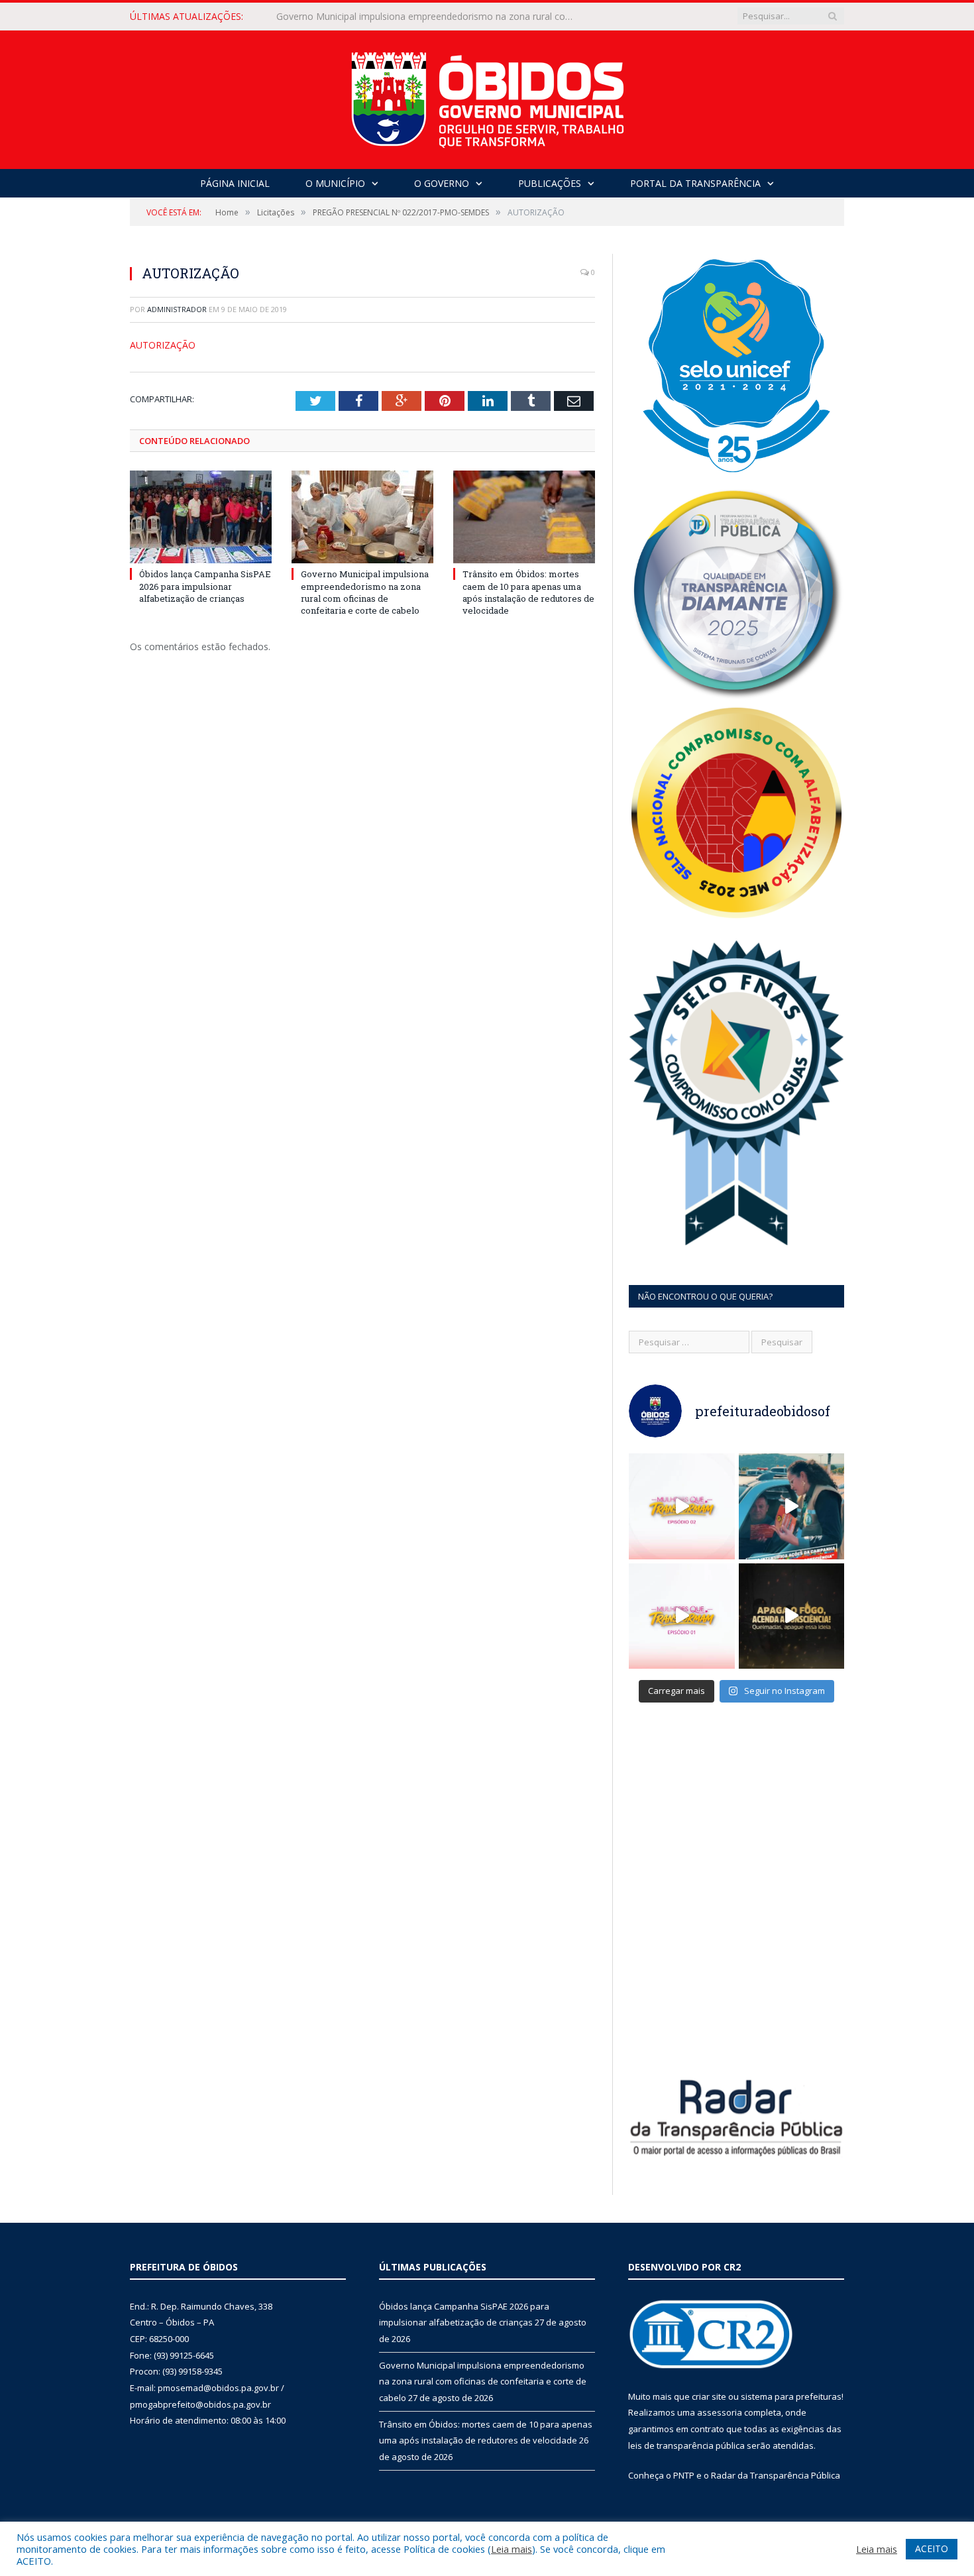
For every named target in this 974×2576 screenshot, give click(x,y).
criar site (709, 2396)
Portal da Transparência (695, 183)
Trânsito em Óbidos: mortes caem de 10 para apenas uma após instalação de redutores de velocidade (528, 592)
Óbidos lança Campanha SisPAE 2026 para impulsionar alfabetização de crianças (205, 586)
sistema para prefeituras (791, 2396)
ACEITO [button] (932, 2548)
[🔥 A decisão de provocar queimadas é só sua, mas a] (792, 1616)
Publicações (550, 183)
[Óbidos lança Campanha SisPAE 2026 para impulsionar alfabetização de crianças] (201, 517)
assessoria (720, 2412)
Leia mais (512, 2549)
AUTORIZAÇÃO (163, 345)
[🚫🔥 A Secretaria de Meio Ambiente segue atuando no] (792, 1506)
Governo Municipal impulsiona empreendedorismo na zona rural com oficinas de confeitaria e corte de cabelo (429, 17)
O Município (335, 183)
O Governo (442, 183)
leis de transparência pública (686, 2445)
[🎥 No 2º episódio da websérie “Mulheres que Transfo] (682, 1506)
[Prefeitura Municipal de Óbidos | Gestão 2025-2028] (487, 96)
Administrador (177, 309)
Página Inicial (235, 183)
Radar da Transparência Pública (776, 2475)
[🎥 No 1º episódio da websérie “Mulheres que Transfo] (682, 1616)
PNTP (684, 2475)
